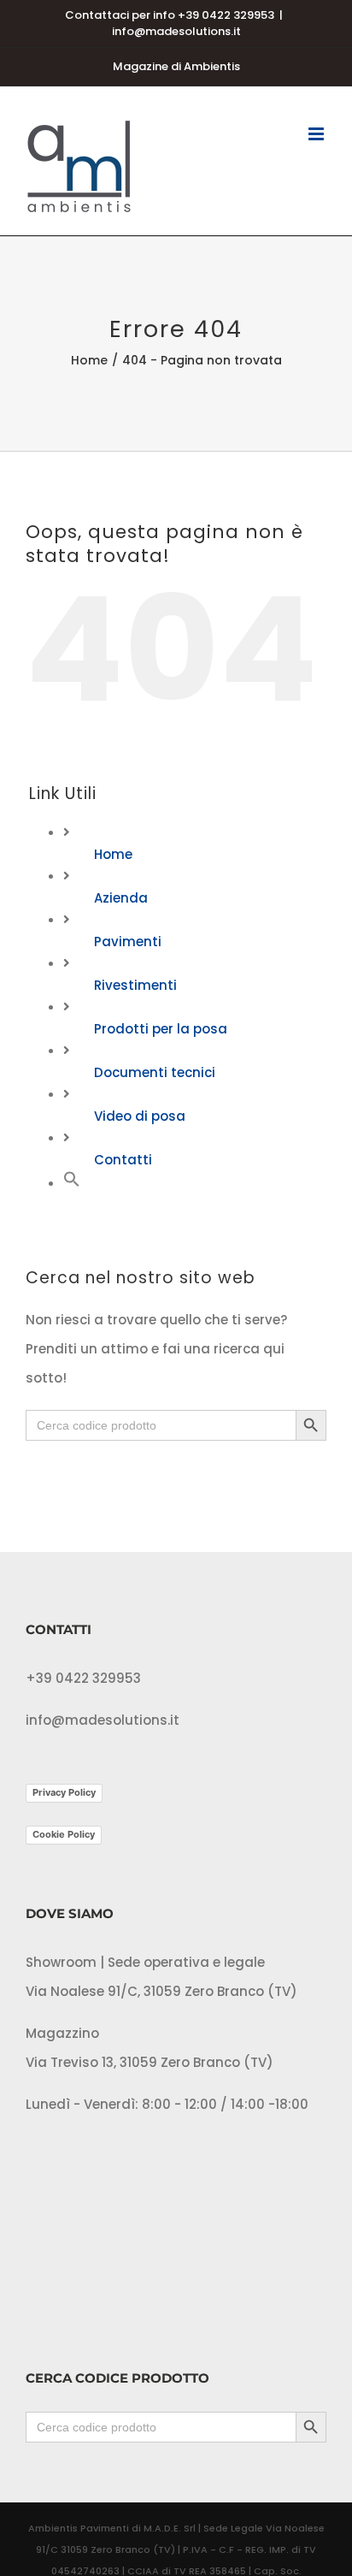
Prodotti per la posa (161, 1029)
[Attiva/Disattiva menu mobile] (317, 134)
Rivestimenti (135, 985)
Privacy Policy (64, 1792)
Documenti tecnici (155, 1072)
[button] (72, 1183)
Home (113, 854)
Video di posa (140, 1116)
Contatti (123, 1160)
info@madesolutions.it (176, 31)
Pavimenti (128, 942)
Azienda (121, 898)
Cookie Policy (64, 1834)
